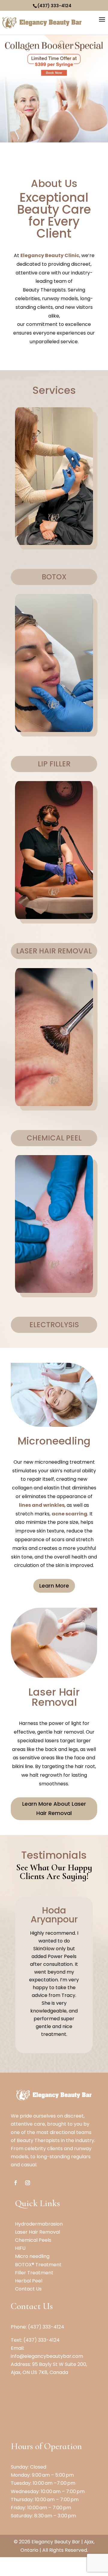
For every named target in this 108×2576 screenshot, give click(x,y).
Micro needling (32, 2256)
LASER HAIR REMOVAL (54, 951)
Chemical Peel (54, 1138)
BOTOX (54, 577)
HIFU (20, 2248)
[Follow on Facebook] (16, 2183)
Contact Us (28, 2289)
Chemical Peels (33, 2240)
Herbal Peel (29, 2281)
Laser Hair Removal (37, 2232)
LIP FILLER (54, 764)
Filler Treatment (34, 2273)
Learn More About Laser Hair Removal (54, 1808)
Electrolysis (54, 1325)
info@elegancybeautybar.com (47, 2356)
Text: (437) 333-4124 (35, 2340)
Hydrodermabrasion (39, 2224)
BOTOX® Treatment (38, 2265)
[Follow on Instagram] (28, 2183)
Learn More (54, 1586)
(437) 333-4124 (54, 6)
